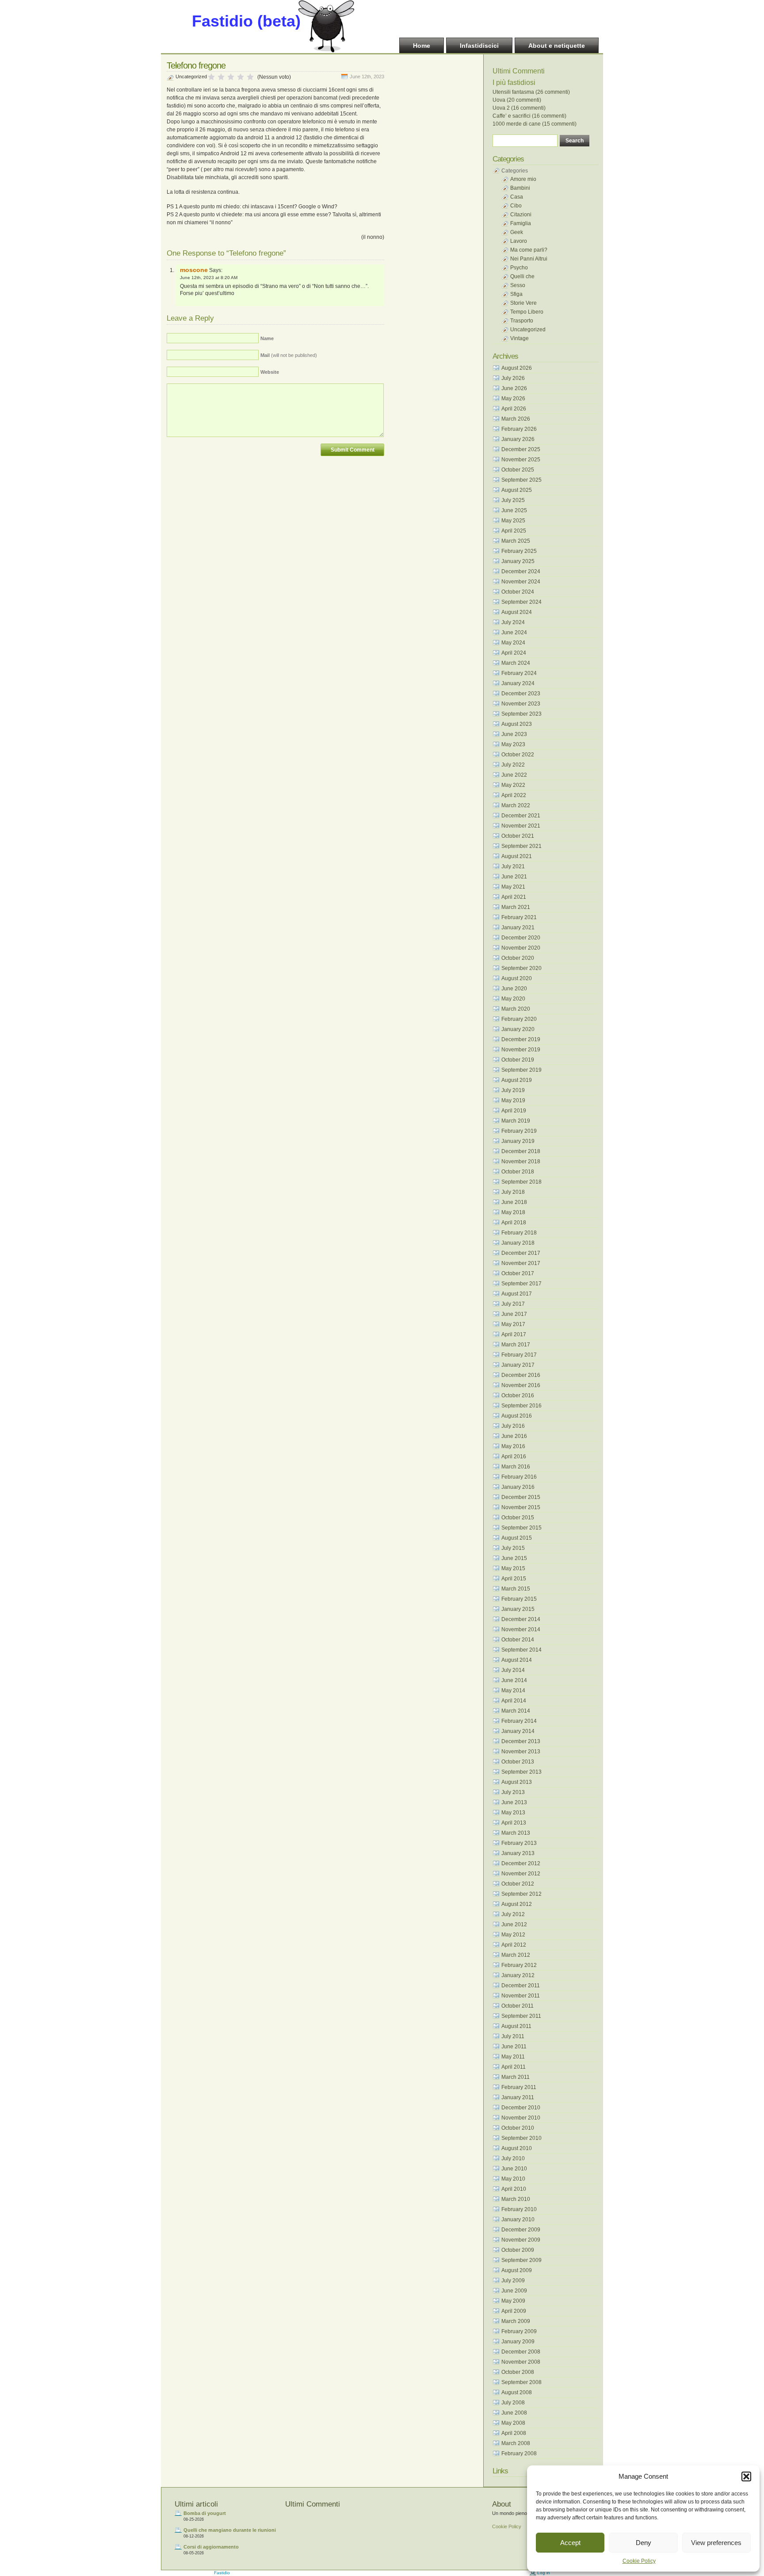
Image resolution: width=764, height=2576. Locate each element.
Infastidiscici (479, 46)
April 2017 (514, 1334)
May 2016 (513, 1446)
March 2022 (516, 805)
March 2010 (516, 2199)
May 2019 (513, 1100)
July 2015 (513, 1548)
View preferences (716, 2543)
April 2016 (514, 1457)
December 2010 (521, 2108)
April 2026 (514, 409)
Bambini (520, 188)
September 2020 (521, 968)
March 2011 (516, 2077)
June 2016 (514, 1436)
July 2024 (513, 622)
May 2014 (513, 1690)
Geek (517, 232)
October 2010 (518, 2128)
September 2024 (521, 602)
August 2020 (517, 978)
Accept (570, 2543)
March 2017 (516, 1345)
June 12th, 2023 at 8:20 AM (209, 278)
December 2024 (521, 571)
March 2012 (516, 1955)
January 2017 (518, 1365)
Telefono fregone (196, 65)
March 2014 (516, 1711)
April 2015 (514, 1579)
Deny (644, 2543)
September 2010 (521, 2138)
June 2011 (514, 2047)
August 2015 (517, 1538)
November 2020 (521, 948)
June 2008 (514, 2413)
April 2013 (514, 1823)
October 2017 (518, 1273)
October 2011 (518, 2006)
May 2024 (513, 643)
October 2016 (518, 1395)
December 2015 (521, 1497)
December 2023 (521, 694)
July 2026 (513, 378)
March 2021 (516, 907)
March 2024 (516, 663)
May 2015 (513, 1568)
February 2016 (519, 1477)
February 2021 (519, 917)
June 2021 (514, 877)
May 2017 (513, 1324)
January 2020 (518, 1029)
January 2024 (518, 683)
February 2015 (519, 1599)
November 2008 (521, 2362)
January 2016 (518, 1487)
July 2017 (513, 1304)
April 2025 (514, 531)
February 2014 (519, 1721)
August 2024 (517, 612)
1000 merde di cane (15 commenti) (535, 124)
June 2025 (514, 510)
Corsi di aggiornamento (211, 2547)
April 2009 (514, 2311)
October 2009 (518, 2250)
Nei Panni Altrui (529, 259)
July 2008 (513, 2403)
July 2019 (513, 1090)
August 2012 (517, 1904)
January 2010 (518, 2219)
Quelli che (522, 276)
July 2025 (513, 500)
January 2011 (518, 2097)
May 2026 (513, 399)
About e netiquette (557, 46)
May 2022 (513, 785)
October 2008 (518, 2372)
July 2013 (513, 1792)
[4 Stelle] (241, 77)
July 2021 (513, 866)
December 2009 (521, 2230)
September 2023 (521, 714)
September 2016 (521, 1406)
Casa (517, 197)
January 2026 (518, 439)
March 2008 (516, 2443)
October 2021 (518, 836)
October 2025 (518, 470)
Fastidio (222, 2573)
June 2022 (514, 775)
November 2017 (521, 1263)
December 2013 (521, 1741)
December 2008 (521, 2352)
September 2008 (521, 2382)
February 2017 (519, 1355)
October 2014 (518, 1640)
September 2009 (521, 2260)
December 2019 (521, 1039)
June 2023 (514, 734)
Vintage (520, 338)
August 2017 (517, 1294)
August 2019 (517, 1080)
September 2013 (521, 1772)
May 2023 (513, 744)
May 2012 (513, 1935)
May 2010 (513, 2179)
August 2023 (517, 724)
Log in (544, 2573)
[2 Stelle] (221, 77)
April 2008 (514, 2433)
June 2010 (514, 2169)
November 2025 (521, 460)
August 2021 (517, 856)
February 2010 (519, 2209)
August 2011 (516, 2026)
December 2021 (521, 816)
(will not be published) (289, 355)
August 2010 (517, 2148)
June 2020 (514, 989)
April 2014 (514, 1701)
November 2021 (521, 826)
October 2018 (518, 1172)
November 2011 (521, 1996)
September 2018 (521, 1182)
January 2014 (518, 1731)
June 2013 (514, 1802)
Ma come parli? (529, 250)
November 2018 (521, 1161)
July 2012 (513, 1914)
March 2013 (516, 1833)
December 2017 (521, 1253)
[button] (746, 2476)
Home (422, 46)
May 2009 (513, 2301)
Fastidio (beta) (246, 21)
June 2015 (514, 1558)
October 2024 (518, 592)
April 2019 (514, 1111)
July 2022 (513, 765)
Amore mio (523, 179)
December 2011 (521, 1986)
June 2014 (514, 1680)
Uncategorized (191, 77)
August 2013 (517, 1782)
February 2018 (519, 1233)
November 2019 (521, 1050)
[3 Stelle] (231, 77)
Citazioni (521, 215)
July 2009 (513, 2281)
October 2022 (518, 755)
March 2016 (516, 1467)
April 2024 (514, 653)
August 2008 (517, 2392)
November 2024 (521, 582)
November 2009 (521, 2240)
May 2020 (513, 999)
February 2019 (519, 1131)
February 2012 (519, 1965)
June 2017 (514, 1314)
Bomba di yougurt (205, 2513)
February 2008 (519, 2453)
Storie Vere (523, 303)
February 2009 (519, 2331)
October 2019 (518, 1060)
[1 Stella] (211, 77)
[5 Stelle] (250, 77)
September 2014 (521, 1650)
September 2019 (521, 1070)
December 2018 (521, 1151)
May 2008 (513, 2423)
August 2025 (517, 490)
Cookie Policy (639, 2561)
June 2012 (514, 1924)
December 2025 (521, 449)
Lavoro (519, 241)
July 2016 (513, 1426)
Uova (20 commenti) (517, 100)
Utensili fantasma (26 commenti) (531, 92)
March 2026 (516, 419)
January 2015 (518, 1609)
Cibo (516, 206)
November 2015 (521, 1507)
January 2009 (518, 2342)
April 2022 (514, 795)
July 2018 (513, 1192)
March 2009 (516, 2321)
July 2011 (513, 2036)
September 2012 (521, 1894)
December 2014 (521, 1619)
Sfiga (516, 294)
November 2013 (521, 1752)
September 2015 (521, 1528)
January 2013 (518, 1853)
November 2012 (521, 1874)
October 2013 (518, 1762)
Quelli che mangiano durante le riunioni (230, 2530)
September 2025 (521, 480)
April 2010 (514, 2189)
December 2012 (521, 1863)
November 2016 (521, 1385)
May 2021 (513, 887)
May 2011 (513, 2057)
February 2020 (519, 1019)
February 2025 (519, 551)
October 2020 (518, 958)
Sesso (518, 285)
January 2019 (518, 1141)
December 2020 (521, 938)
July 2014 (513, 1670)
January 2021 (518, 928)
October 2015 (518, 1518)
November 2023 (521, 704)
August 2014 (517, 1660)
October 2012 (518, 1884)
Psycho (519, 268)
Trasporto (522, 321)
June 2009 (514, 2291)
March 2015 (516, 1589)
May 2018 (513, 1212)
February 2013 (519, 1843)
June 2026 (514, 388)
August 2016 (517, 1416)
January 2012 (518, 1975)
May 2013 (513, 1813)
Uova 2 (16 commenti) (519, 108)
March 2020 (516, 1009)
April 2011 (514, 2067)
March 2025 (516, 541)
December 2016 (521, 1375)
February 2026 (519, 429)
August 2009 (517, 2270)
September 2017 (521, 1284)
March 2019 (516, 1121)
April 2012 (514, 1945)
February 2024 (519, 673)
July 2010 (513, 2158)
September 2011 (521, 2016)
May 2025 (513, 521)
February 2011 (519, 2087)
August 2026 (517, 368)
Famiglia (521, 223)
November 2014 (521, 1629)
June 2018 (514, 1202)
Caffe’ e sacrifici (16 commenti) (529, 116)
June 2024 (514, 632)
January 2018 (518, 1243)
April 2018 (514, 1223)
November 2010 (521, 2118)
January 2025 (518, 561)
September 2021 (521, 846)
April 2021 (514, 897)
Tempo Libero (527, 312)
